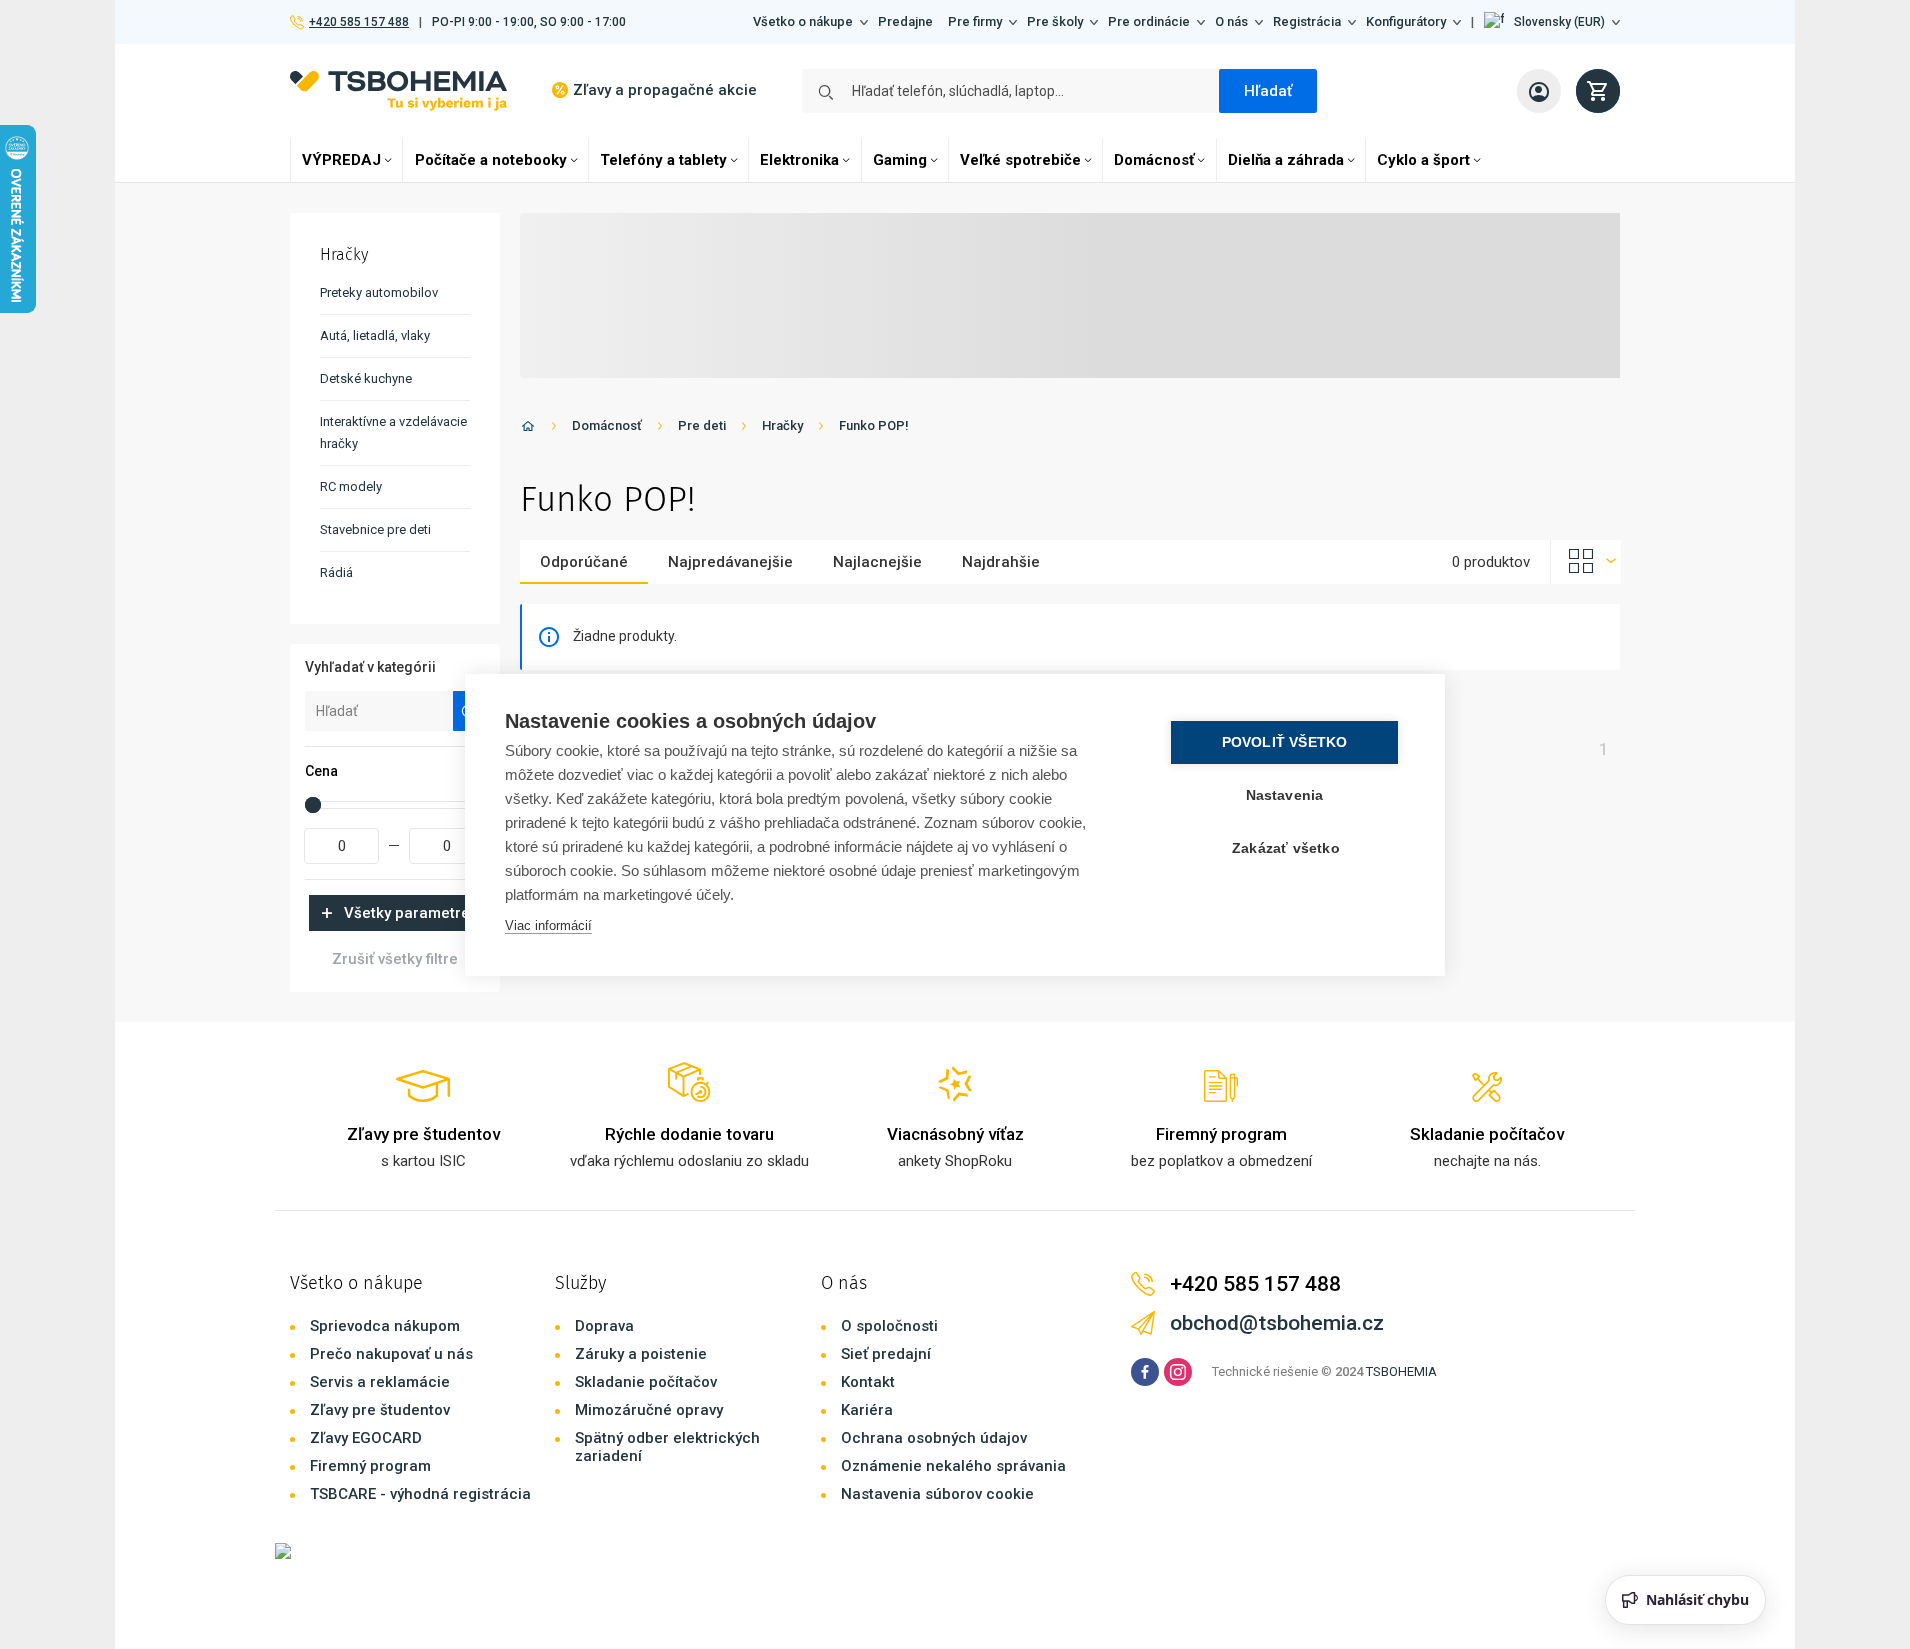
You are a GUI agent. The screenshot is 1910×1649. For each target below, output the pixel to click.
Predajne (905, 21)
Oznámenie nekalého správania (953, 1466)
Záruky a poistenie (641, 1354)
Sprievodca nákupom (385, 1326)
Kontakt (868, 1382)
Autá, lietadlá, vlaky (375, 335)
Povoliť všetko (1285, 742)
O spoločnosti (889, 1326)
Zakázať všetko (1286, 848)
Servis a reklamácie (380, 1382)
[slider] (313, 805)
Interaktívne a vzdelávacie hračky (393, 432)
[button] (1552, 22)
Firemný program (370, 1466)
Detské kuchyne (366, 378)
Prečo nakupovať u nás (391, 1354)
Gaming (900, 160)
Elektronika (799, 160)
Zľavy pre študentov (380, 1410)
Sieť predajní (886, 1354)
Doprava (604, 1326)
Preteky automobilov (379, 292)
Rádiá (336, 572)
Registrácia (1307, 21)
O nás (1231, 21)
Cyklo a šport (1423, 160)
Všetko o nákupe (803, 21)
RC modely (351, 486)
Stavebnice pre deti (375, 529)
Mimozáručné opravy (649, 1410)
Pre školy (1055, 21)
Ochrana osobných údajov (934, 1438)
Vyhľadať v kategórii (370, 667)
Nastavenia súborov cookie (937, 1494)
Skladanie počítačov (646, 1382)
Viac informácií (548, 925)
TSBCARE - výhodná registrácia (420, 1494)
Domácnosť (1154, 160)
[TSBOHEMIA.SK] (398, 90)
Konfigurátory (1406, 21)
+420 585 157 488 (358, 22)
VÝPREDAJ (341, 160)
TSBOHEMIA (1401, 1371)
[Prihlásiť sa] (1539, 91)
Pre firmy (975, 21)
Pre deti (702, 425)
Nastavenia (1285, 795)
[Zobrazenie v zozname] (1586, 562)
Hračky (782, 425)
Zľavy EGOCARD (366, 1438)
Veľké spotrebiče (1020, 160)
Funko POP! (874, 425)
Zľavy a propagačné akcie (665, 90)
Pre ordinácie (1149, 21)
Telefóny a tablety (663, 160)
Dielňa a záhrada (1286, 160)
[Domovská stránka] (528, 429)
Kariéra (867, 1410)
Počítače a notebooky (491, 160)
